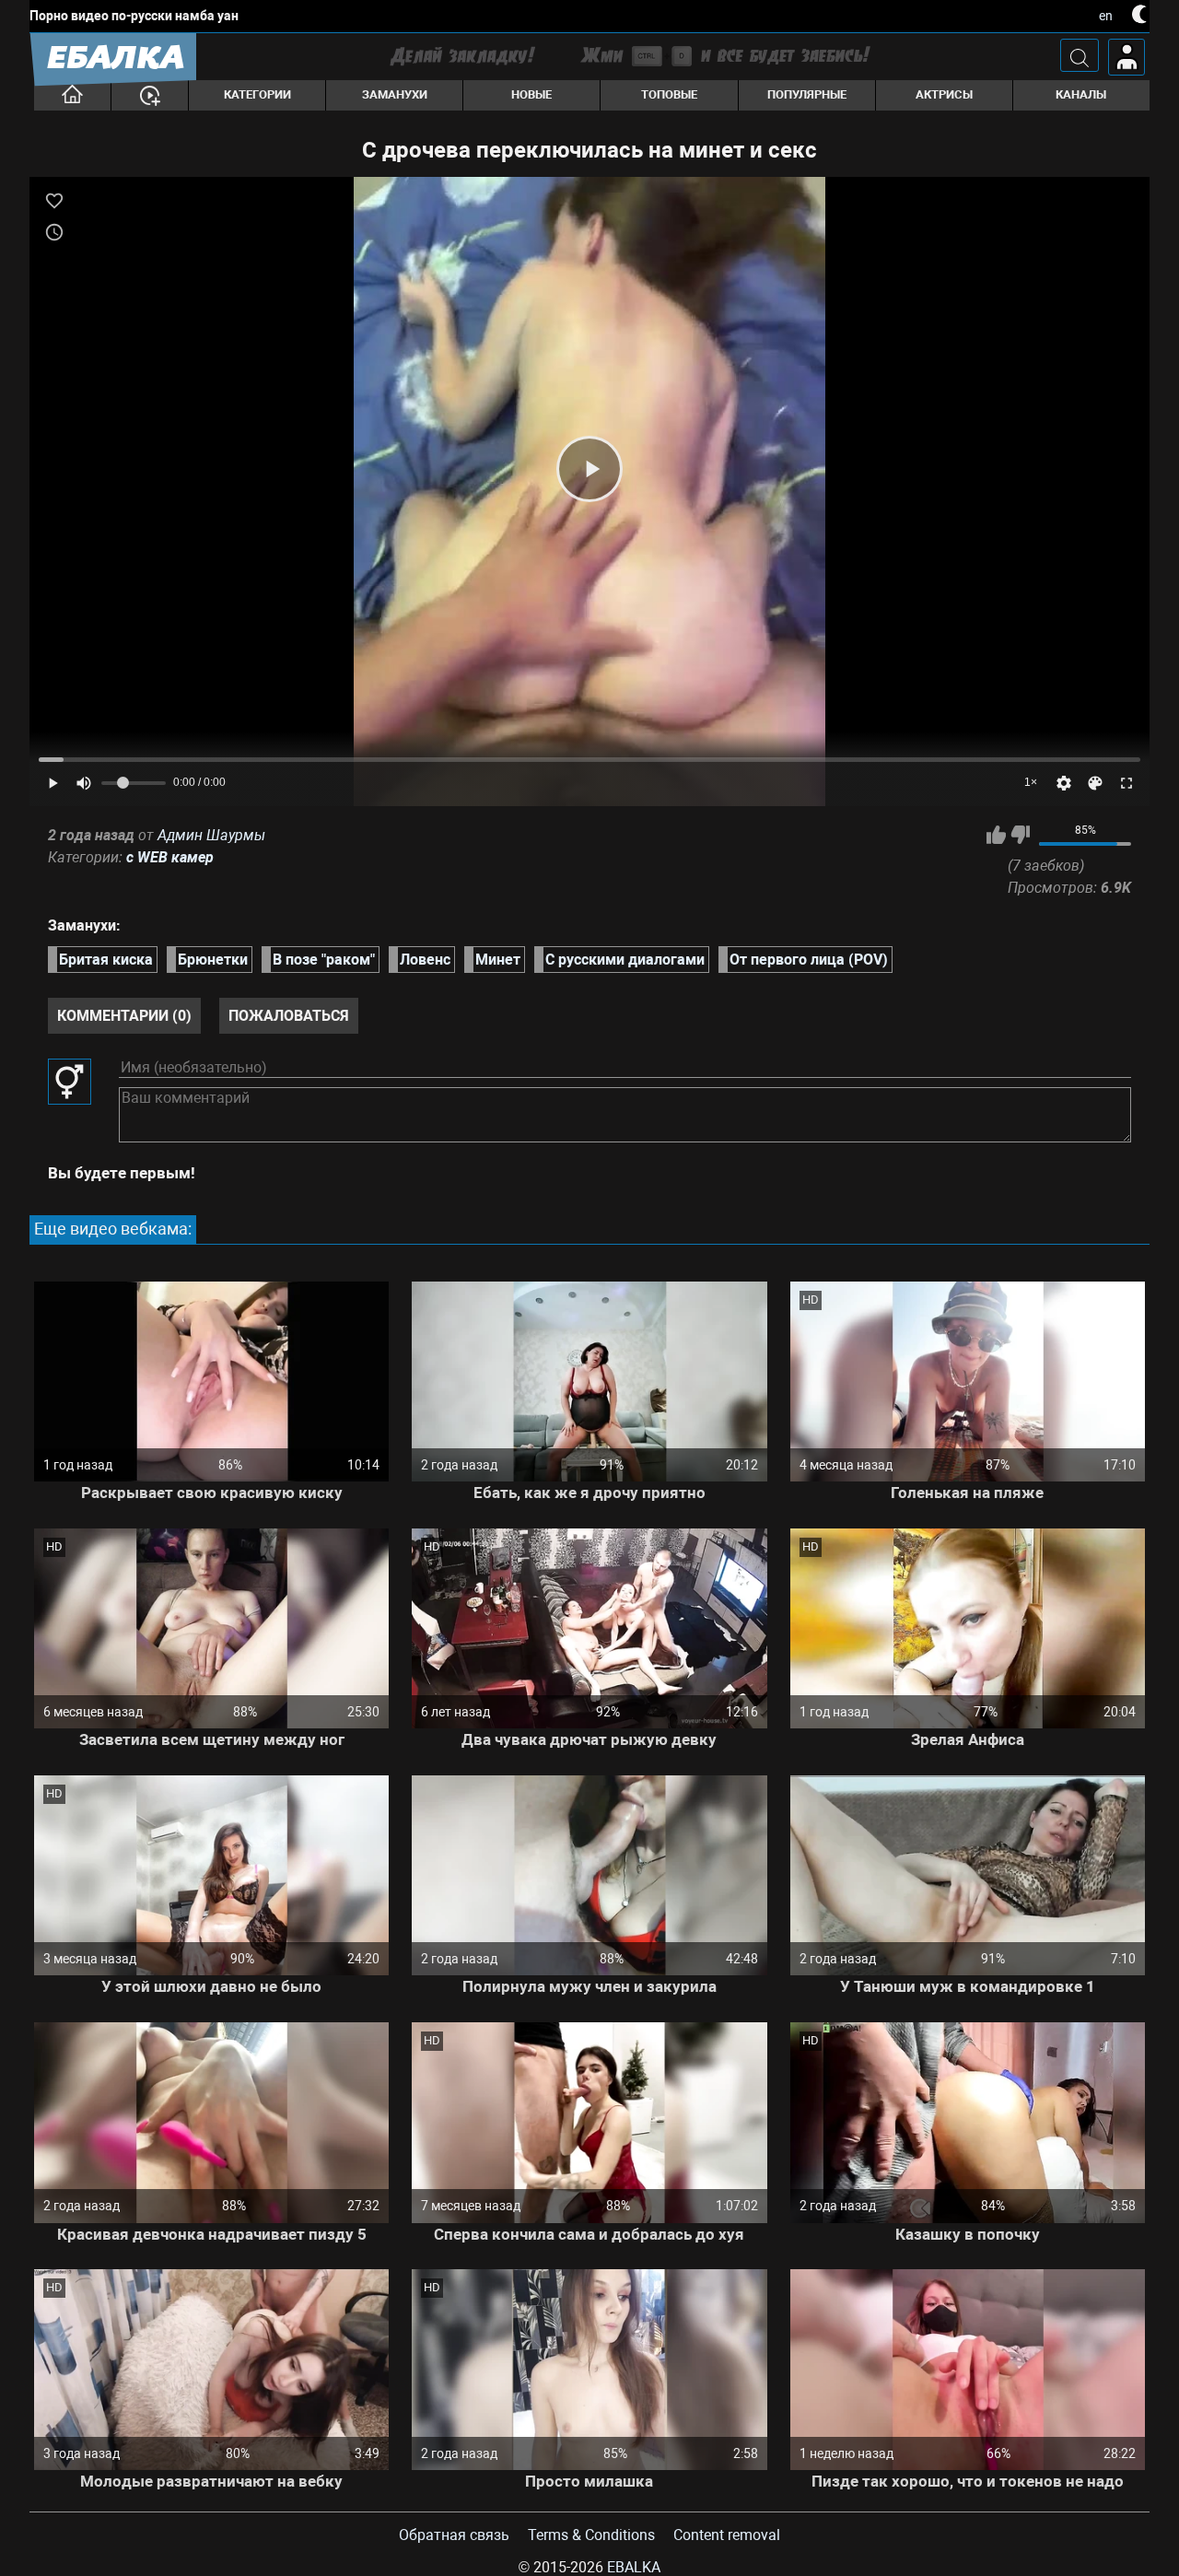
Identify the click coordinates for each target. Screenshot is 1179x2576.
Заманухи (395, 94)
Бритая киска (106, 960)
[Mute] (84, 783)
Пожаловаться (289, 1016)
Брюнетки (213, 960)
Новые (531, 94)
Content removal (727, 2535)
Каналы (1081, 94)
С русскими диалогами (625, 960)
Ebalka (634, 2567)
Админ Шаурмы (211, 835)
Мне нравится (996, 835)
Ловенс (425, 960)
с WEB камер (170, 857)
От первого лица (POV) (809, 960)
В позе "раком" (324, 960)
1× (1031, 782)
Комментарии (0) (124, 1016)
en (1106, 16)
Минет (498, 960)
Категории (257, 94)
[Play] (589, 469)
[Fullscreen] (1126, 783)
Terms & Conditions (591, 2535)
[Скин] (1095, 783)
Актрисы (944, 94)
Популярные (807, 94)
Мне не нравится (1020, 835)
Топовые (669, 94)
